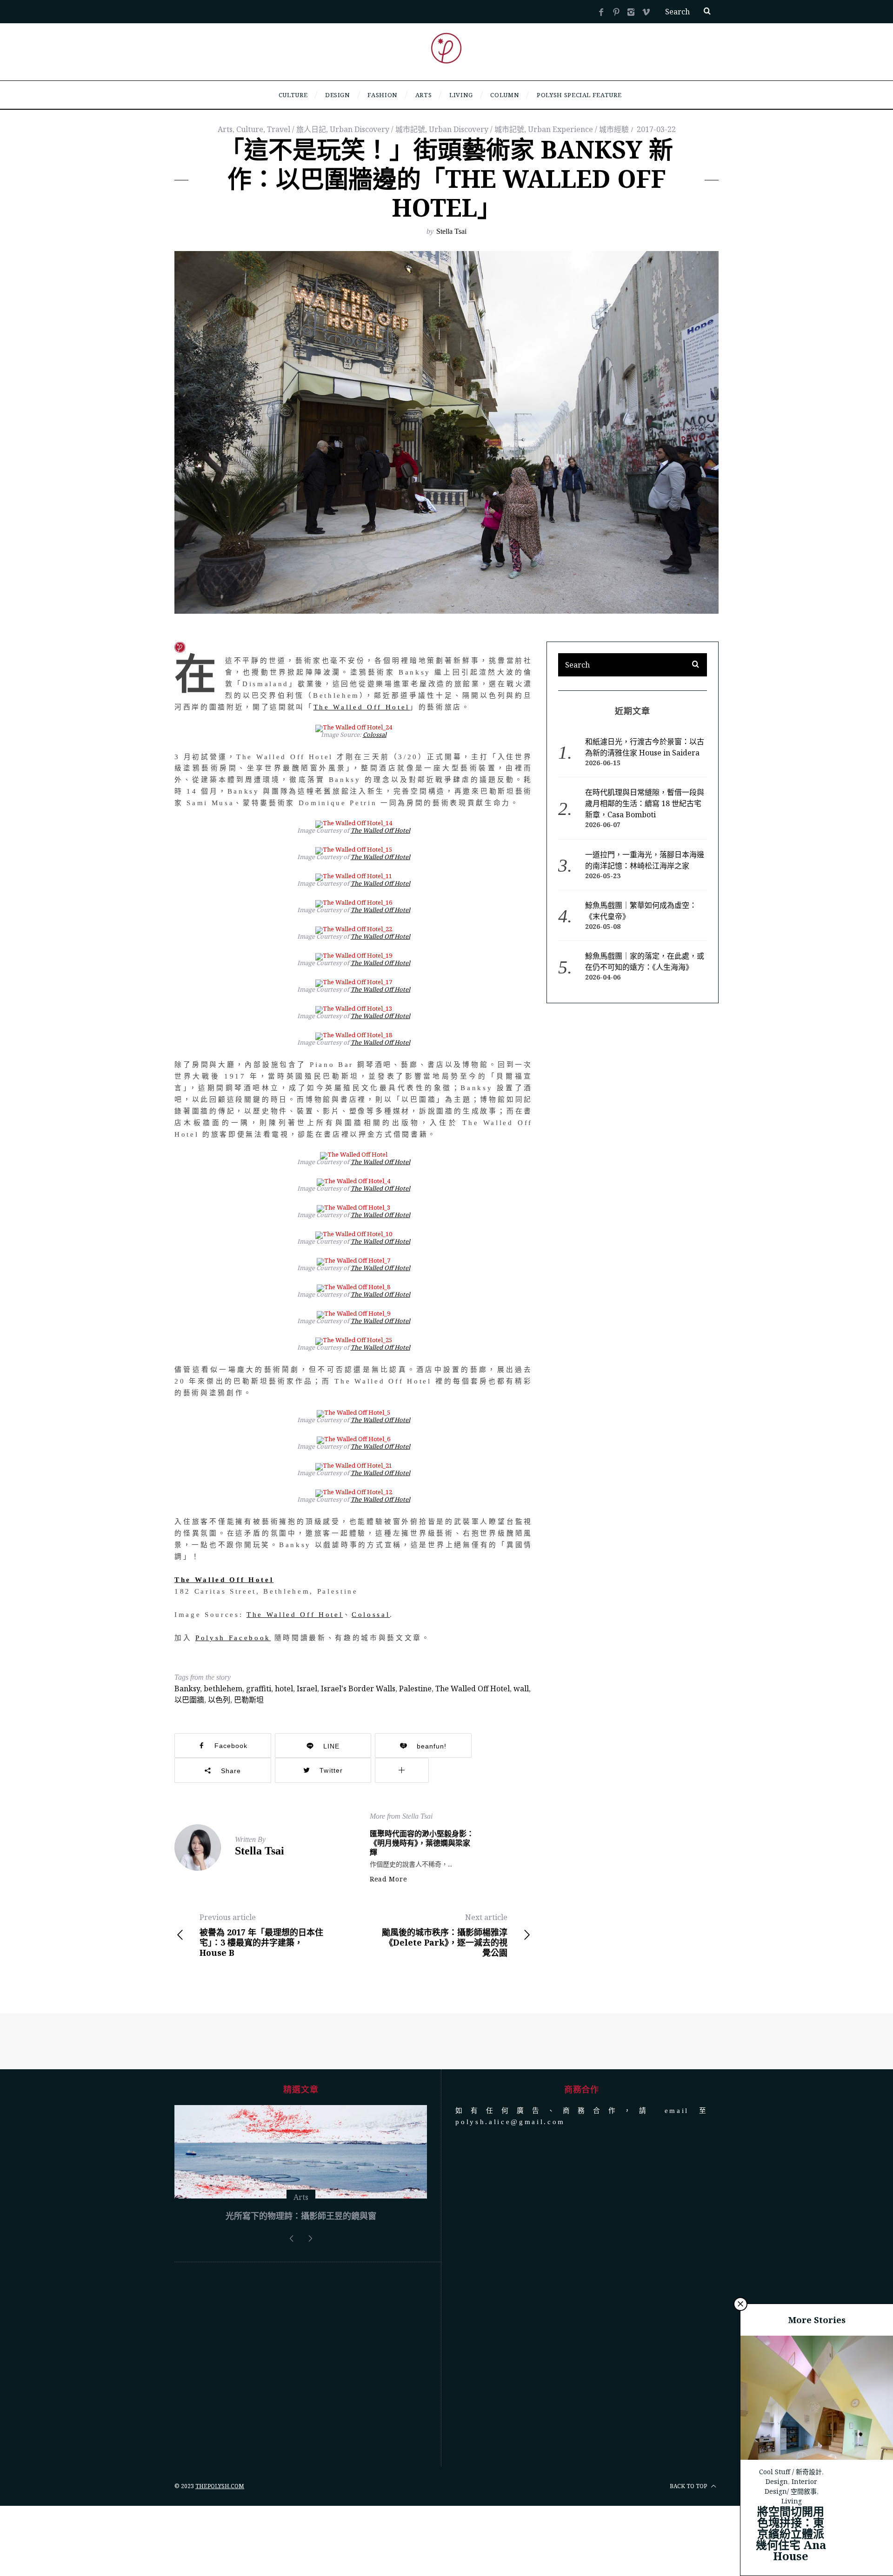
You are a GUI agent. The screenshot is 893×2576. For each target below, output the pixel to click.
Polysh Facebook (233, 1638)
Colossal (375, 735)
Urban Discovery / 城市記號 (377, 129)
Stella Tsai (451, 231)
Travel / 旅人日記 (297, 129)
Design (777, 2481)
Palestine (415, 1689)
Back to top (689, 2556)
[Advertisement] (301, 2435)
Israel (307, 1689)
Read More (388, 1879)
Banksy (187, 1689)
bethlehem (223, 1689)
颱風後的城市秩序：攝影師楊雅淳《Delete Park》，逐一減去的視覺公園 (445, 1935)
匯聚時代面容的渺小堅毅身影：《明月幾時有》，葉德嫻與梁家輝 (422, 1843)
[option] (301, 2202)
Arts (225, 129)
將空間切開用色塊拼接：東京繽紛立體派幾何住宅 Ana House (791, 2533)
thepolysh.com (220, 2556)
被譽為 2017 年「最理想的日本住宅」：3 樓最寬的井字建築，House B (261, 1935)
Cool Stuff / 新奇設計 (790, 2472)
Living (792, 2501)
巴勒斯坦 (249, 1700)
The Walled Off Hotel (362, 707)
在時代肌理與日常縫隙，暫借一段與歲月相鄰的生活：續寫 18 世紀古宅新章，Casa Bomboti (645, 803)
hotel (284, 1689)
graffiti (259, 1689)
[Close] (740, 2304)
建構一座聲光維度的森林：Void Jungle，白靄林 (301, 2286)
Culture (250, 129)
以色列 (219, 1700)
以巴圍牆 (189, 1700)
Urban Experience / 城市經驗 (578, 129)
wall (521, 1689)
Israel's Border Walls (358, 1689)
